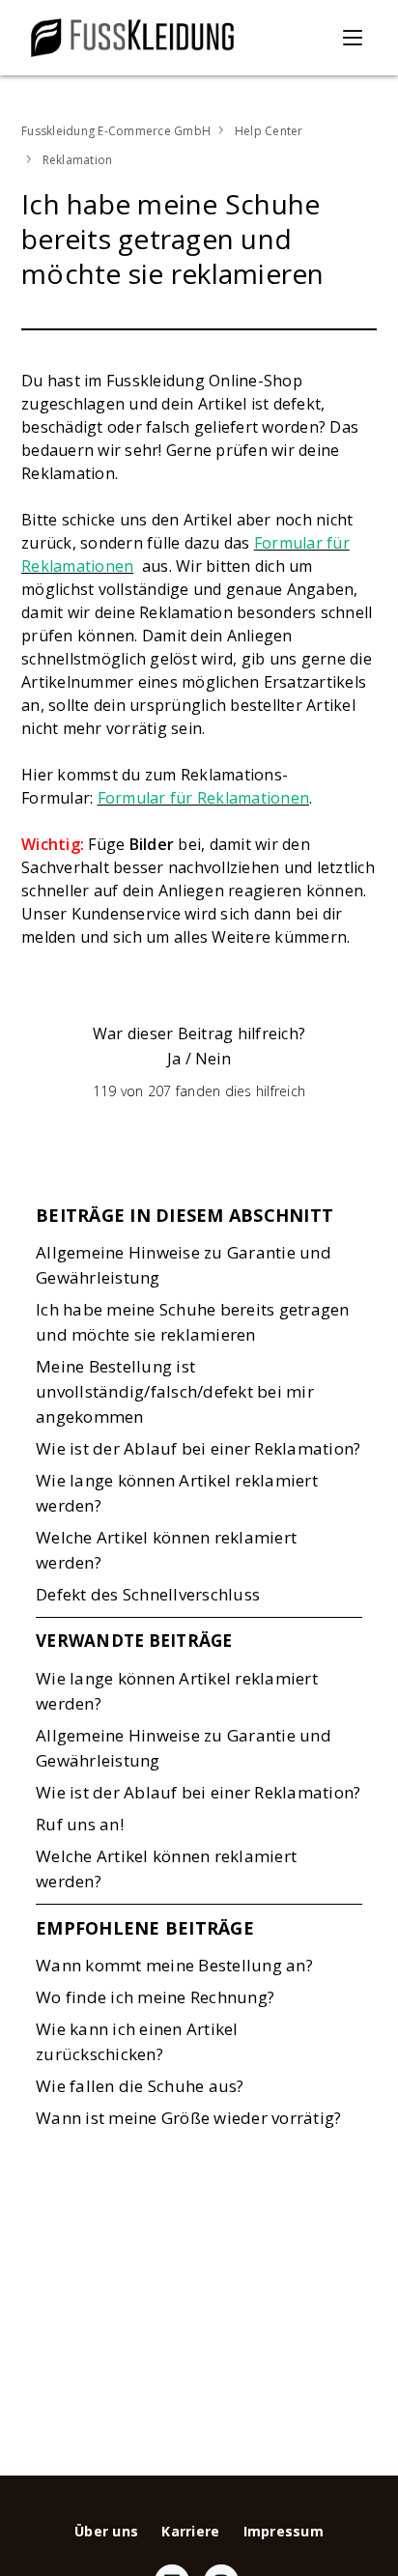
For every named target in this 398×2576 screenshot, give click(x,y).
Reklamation (78, 160)
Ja (174, 1059)
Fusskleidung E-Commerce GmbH (116, 131)
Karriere (190, 2531)
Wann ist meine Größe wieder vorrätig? (188, 2118)
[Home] (132, 38)
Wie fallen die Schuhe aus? (140, 2086)
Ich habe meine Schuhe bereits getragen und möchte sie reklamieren (193, 1322)
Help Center (269, 131)
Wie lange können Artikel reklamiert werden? (177, 1493)
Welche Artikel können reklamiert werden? (166, 1550)
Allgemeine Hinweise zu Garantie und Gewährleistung (184, 1265)
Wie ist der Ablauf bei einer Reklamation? (198, 1448)
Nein (213, 1059)
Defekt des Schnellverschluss (148, 1594)
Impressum (284, 2531)
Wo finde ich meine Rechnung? (155, 1997)
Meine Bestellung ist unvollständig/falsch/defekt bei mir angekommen (175, 1391)
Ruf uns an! (80, 1824)
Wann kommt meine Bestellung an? (174, 1965)
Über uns (106, 2531)
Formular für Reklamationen (204, 798)
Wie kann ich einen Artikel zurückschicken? (137, 2041)
